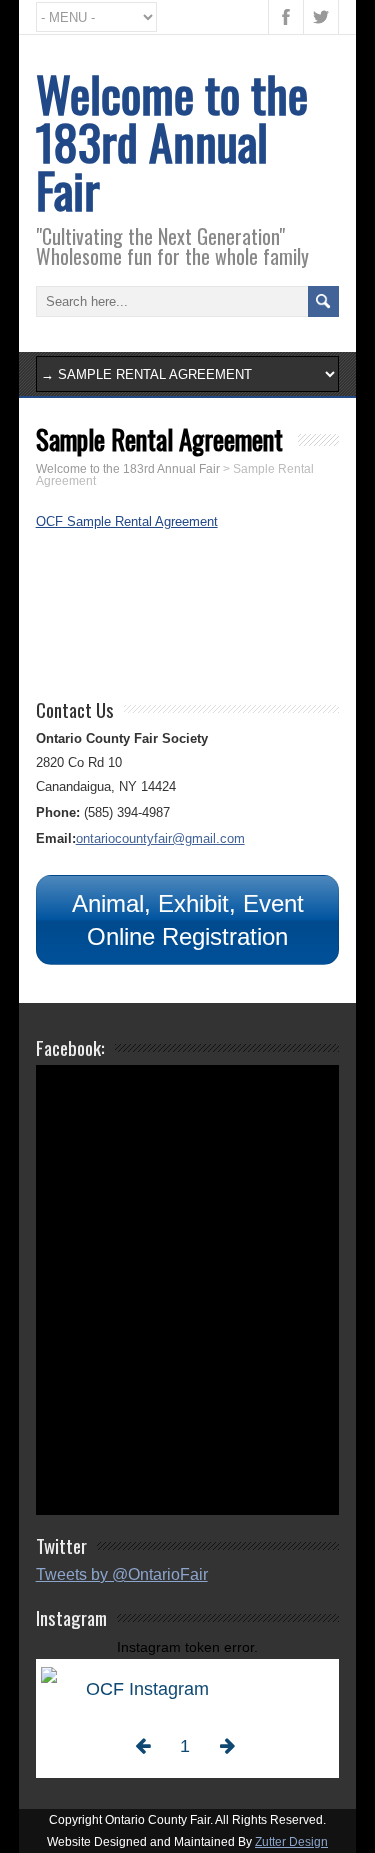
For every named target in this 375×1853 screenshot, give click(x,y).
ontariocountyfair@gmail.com (160, 838)
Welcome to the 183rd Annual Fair (172, 141)
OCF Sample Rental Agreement (127, 521)
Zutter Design (291, 1842)
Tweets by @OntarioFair (122, 1574)
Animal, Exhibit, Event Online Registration (188, 920)
